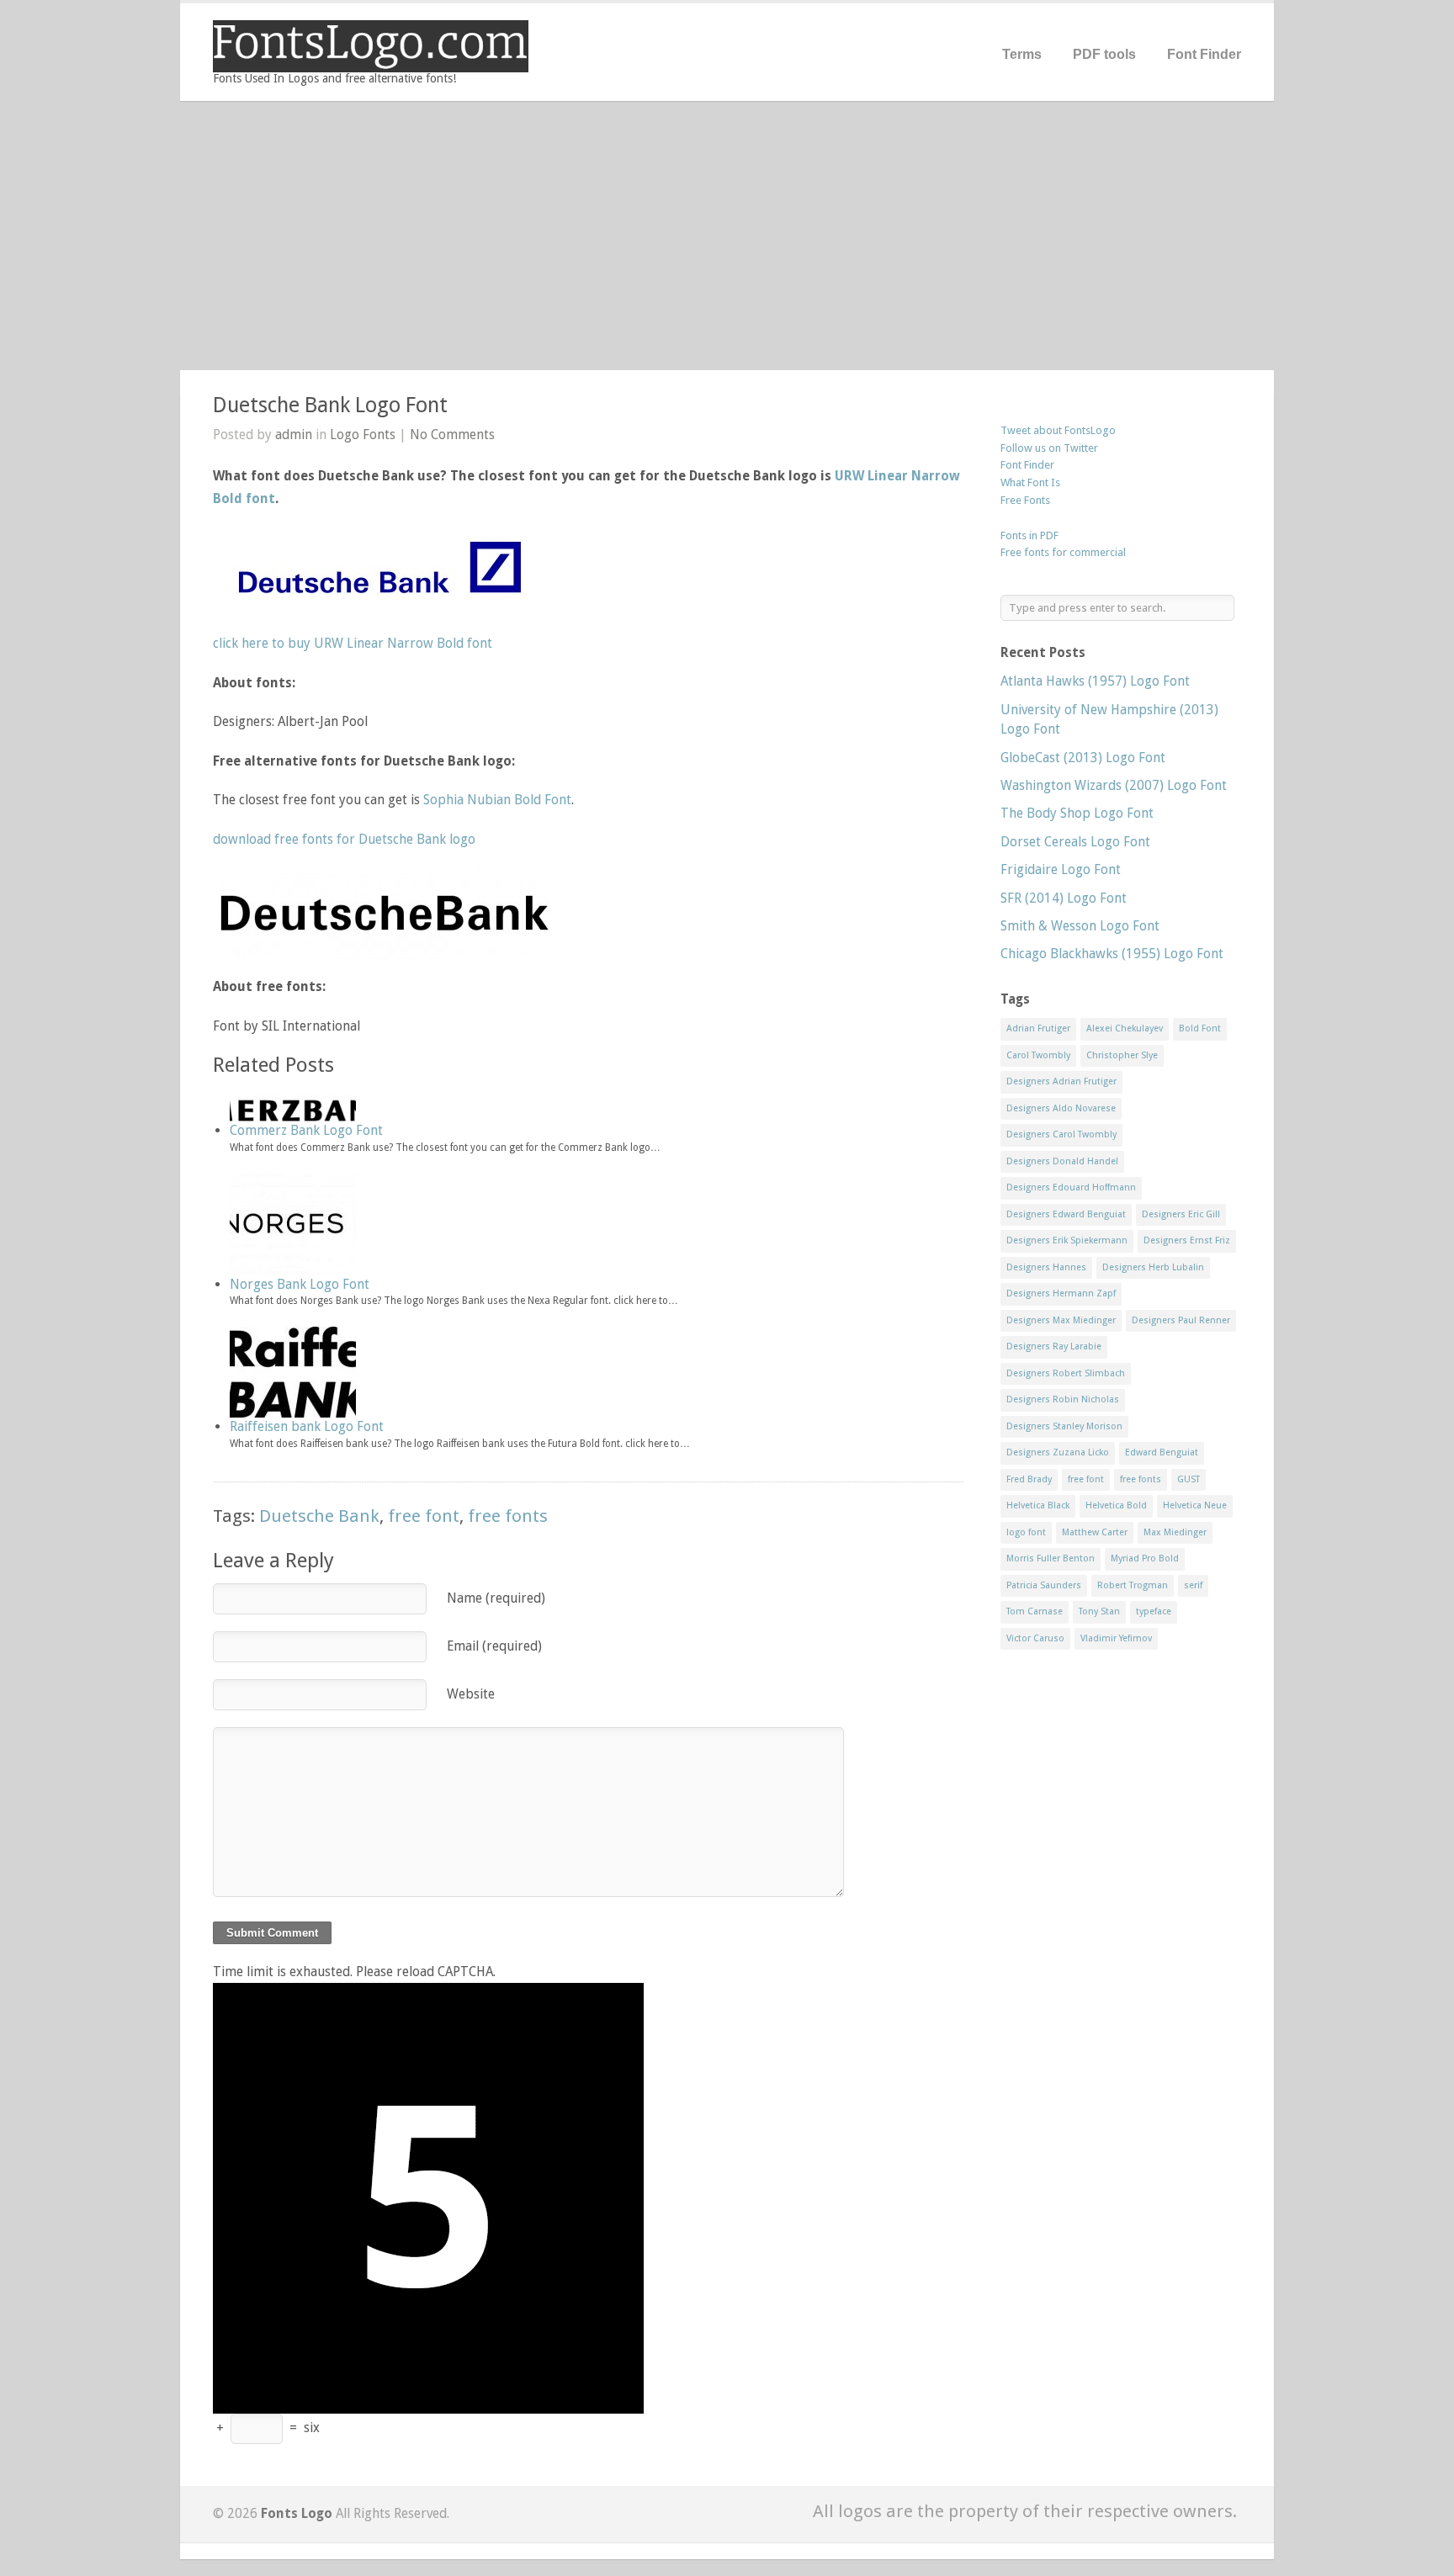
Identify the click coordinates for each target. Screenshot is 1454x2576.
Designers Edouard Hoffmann (1071, 1187)
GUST (1189, 1479)
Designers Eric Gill (1181, 1214)
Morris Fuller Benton (1051, 1558)
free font (424, 1516)
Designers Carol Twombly (1061, 1134)
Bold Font (1200, 1028)
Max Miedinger (1175, 1532)
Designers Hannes (1046, 1267)
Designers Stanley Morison (1064, 1426)
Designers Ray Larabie (1054, 1346)
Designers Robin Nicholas (1063, 1399)
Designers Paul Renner (1181, 1320)
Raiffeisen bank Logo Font (307, 1426)
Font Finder (1204, 54)
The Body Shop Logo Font (1077, 813)
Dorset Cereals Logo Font (1075, 842)
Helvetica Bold (1116, 1505)
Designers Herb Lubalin (1153, 1267)
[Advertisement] (727, 236)
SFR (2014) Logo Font (1064, 898)
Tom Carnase (1035, 1611)
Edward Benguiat (1162, 1452)
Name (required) (496, 1598)
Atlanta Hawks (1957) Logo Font (1095, 681)
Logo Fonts (363, 435)
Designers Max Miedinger (1061, 1320)
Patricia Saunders (1044, 1585)
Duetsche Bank (319, 1516)
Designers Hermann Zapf (1061, 1293)
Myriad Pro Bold (1145, 1558)
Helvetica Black (1038, 1505)
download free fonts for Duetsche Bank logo (344, 839)
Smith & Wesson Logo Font (1080, 926)
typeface (1154, 1611)
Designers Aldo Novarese (1061, 1108)
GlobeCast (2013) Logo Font (1083, 758)
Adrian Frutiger (1038, 1028)
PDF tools (1104, 54)
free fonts (508, 1516)
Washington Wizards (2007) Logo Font (1114, 785)
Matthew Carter (1095, 1532)
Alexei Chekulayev (1125, 1028)
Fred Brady (1029, 1479)
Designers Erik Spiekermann (1067, 1240)
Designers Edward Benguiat (1066, 1214)
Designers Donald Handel (1062, 1161)
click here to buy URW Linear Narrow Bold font (353, 643)
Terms (1022, 54)
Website (471, 1694)
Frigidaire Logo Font (1061, 869)
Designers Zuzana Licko (1058, 1452)
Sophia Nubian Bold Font (497, 800)
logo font (1026, 1532)
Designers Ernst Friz (1187, 1240)
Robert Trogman (1133, 1585)
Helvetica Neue (1195, 1505)
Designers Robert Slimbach (1066, 1373)
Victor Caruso (1035, 1638)
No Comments (452, 435)
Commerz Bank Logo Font (306, 1130)
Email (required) (494, 1646)
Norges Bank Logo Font (300, 1284)
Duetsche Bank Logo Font (330, 405)
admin (294, 435)
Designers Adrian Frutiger (1061, 1081)
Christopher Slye (1122, 1055)
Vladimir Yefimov (1116, 1638)
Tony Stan (1099, 1611)
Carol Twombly (1038, 1055)
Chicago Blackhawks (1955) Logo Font (1112, 954)
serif (1193, 1585)
